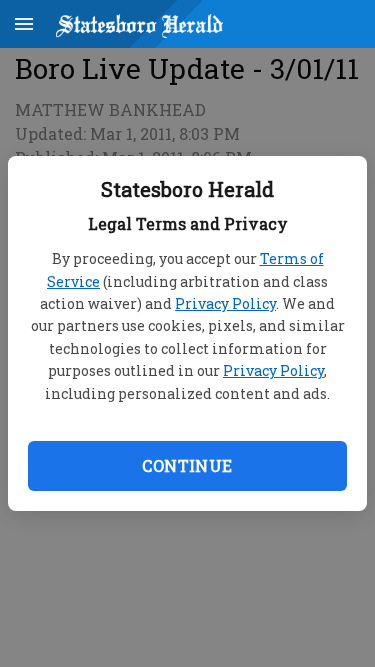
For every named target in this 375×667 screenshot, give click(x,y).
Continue (187, 465)
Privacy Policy (225, 303)
